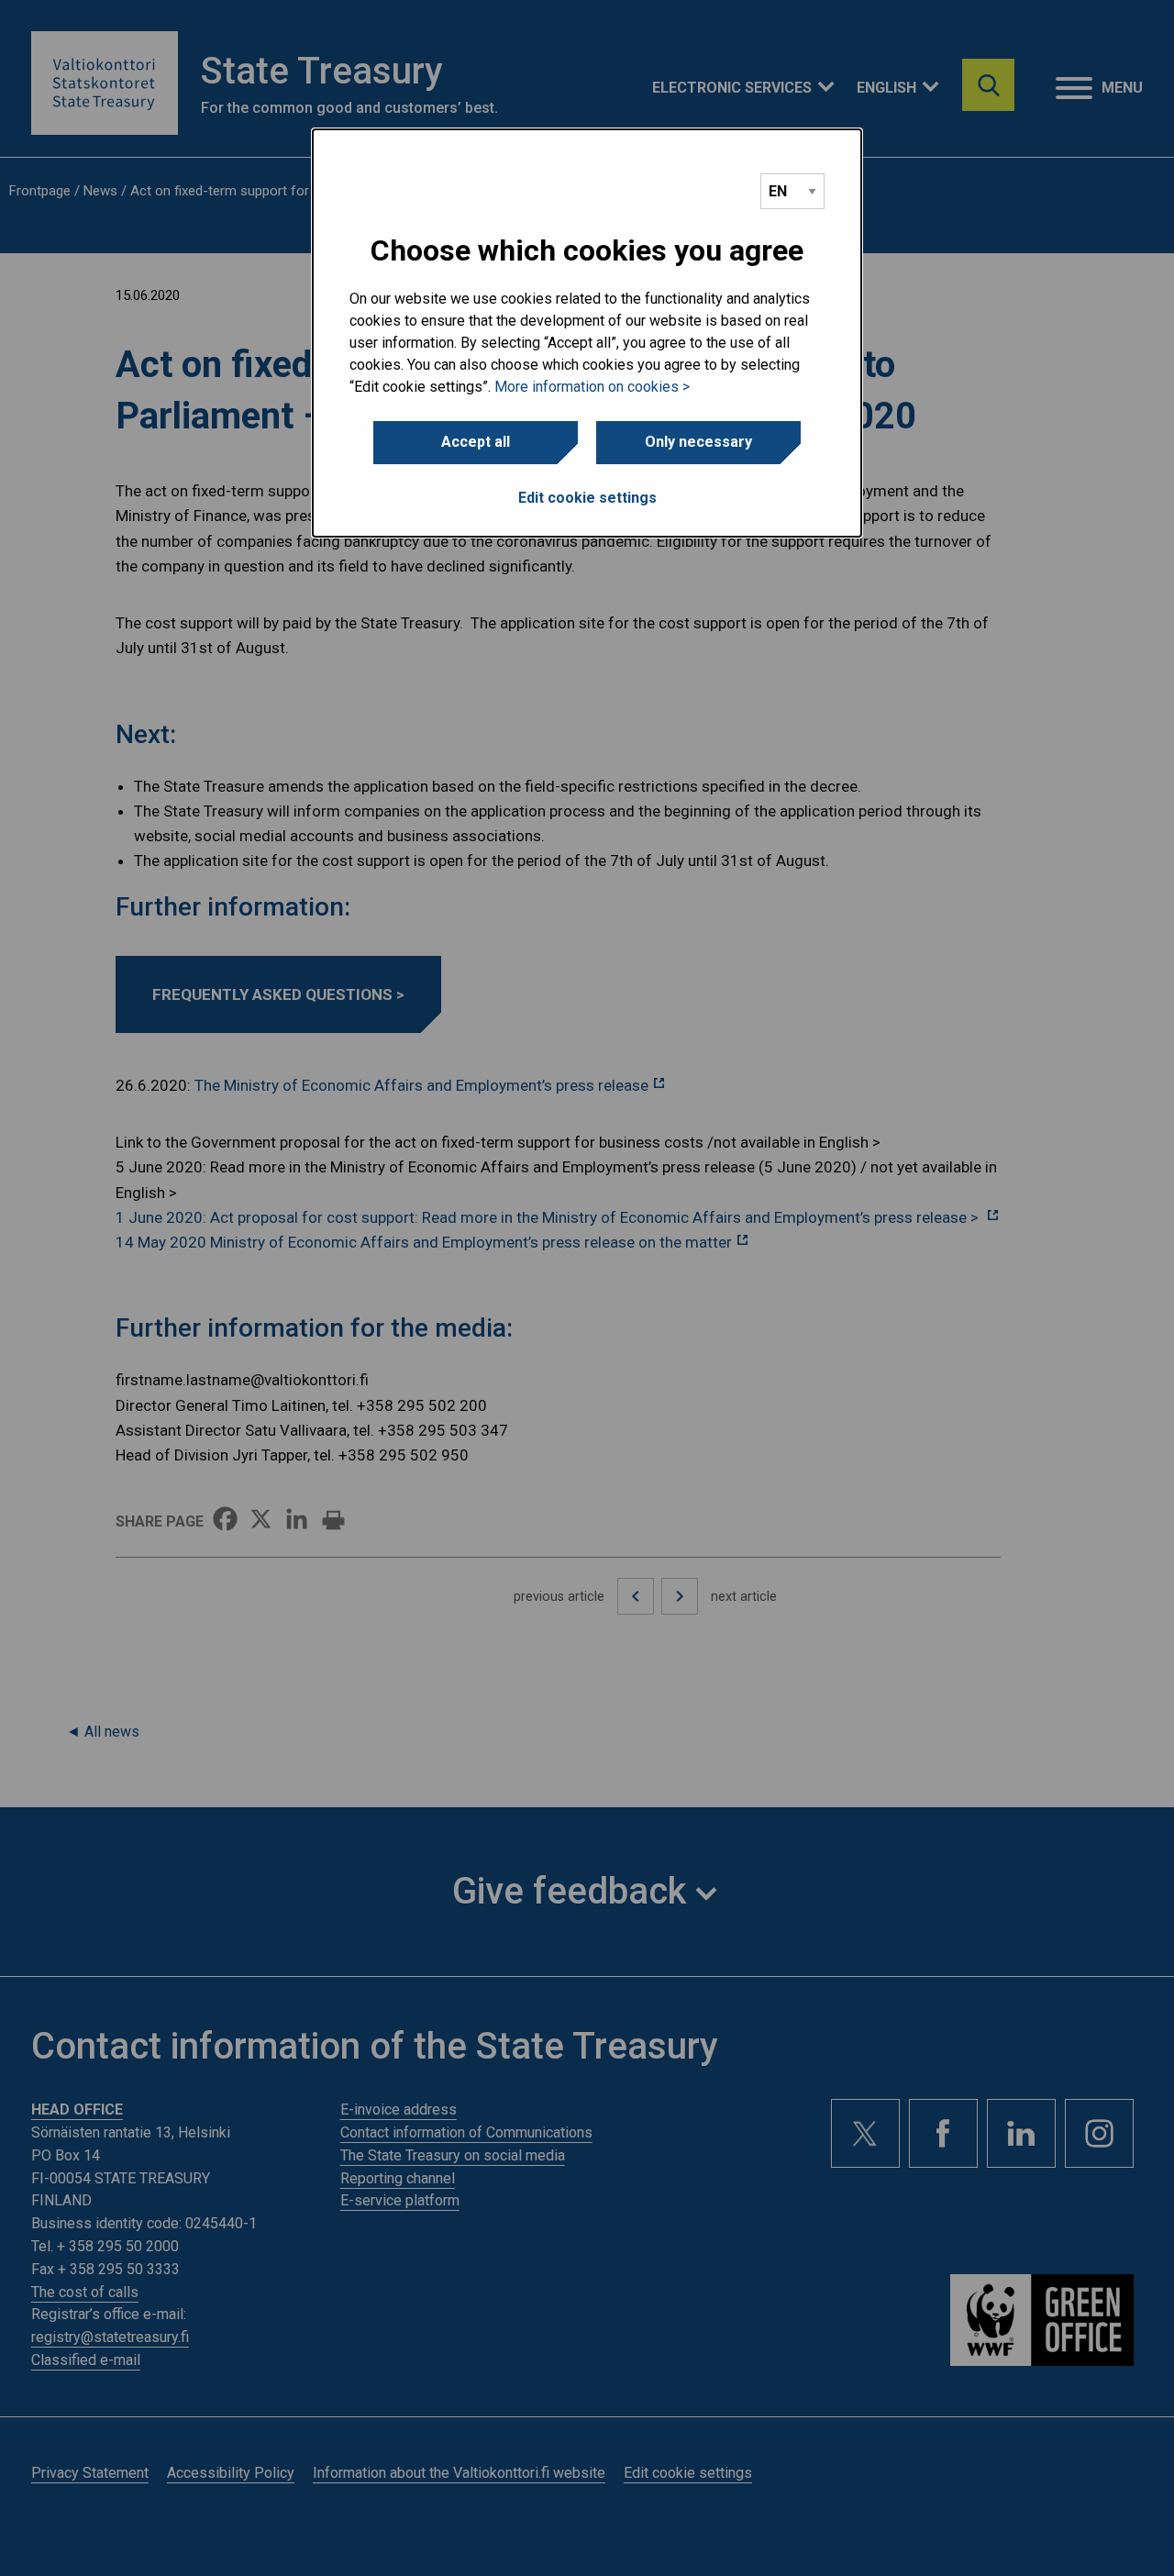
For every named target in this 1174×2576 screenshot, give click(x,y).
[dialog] (587, 333)
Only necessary (698, 442)
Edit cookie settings (587, 498)
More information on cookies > (592, 387)
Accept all (476, 442)
